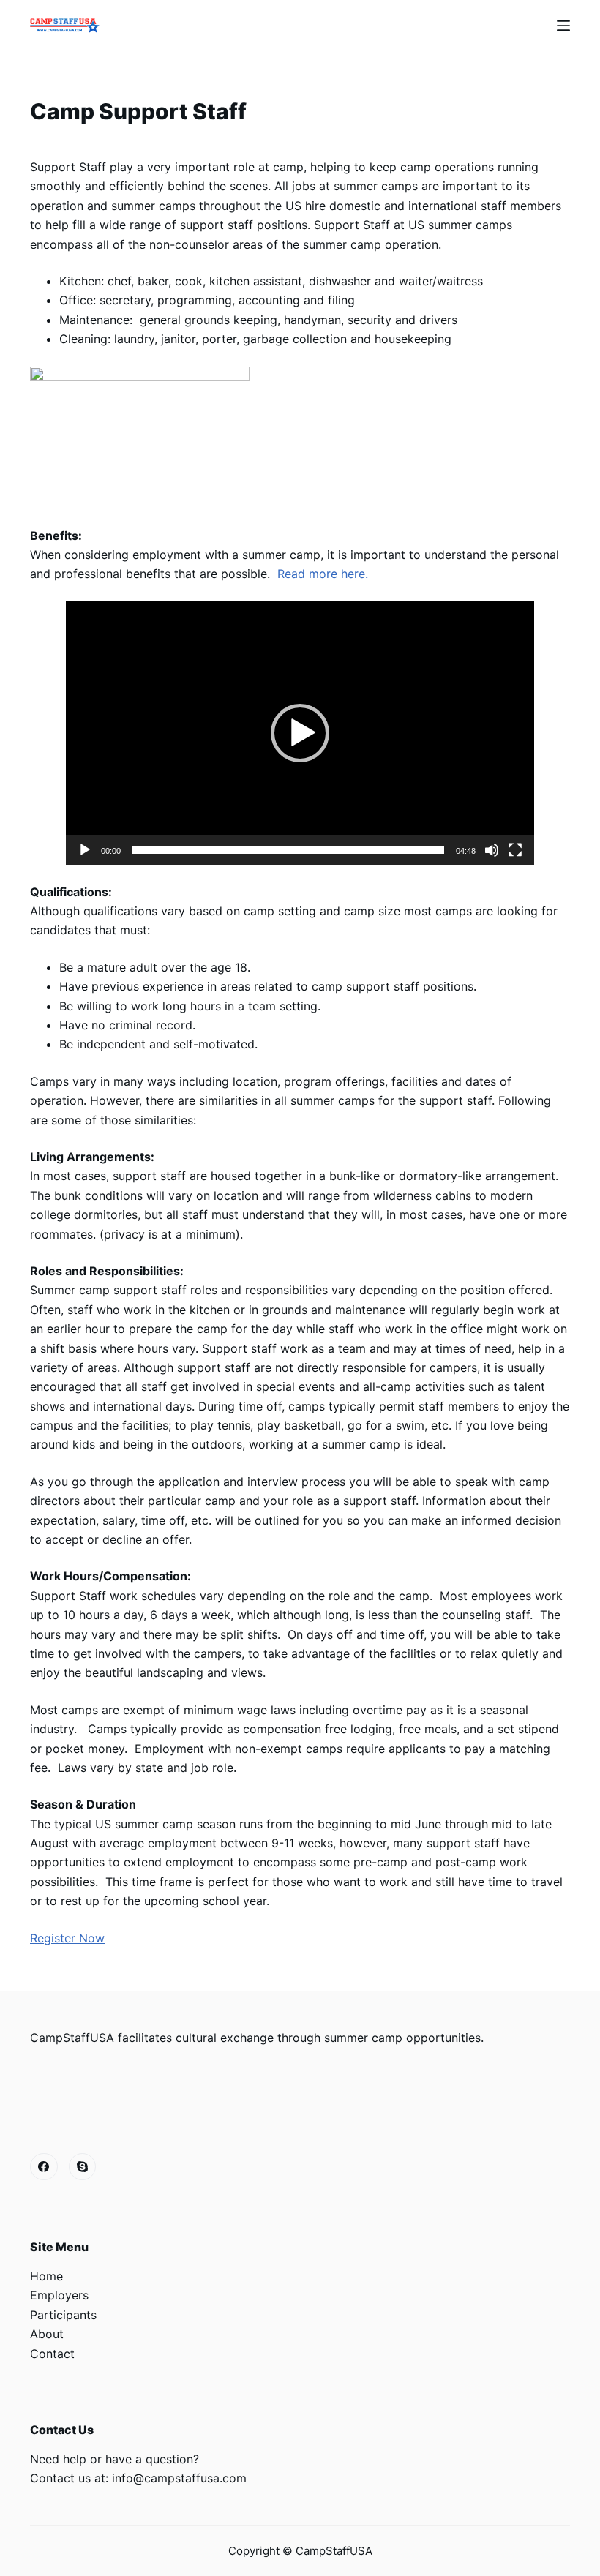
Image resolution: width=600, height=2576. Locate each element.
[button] (300, 733)
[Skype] (83, 2167)
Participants (63, 2315)
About (47, 2334)
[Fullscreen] (515, 850)
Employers (59, 2295)
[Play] (85, 850)
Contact (52, 2354)
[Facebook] (44, 2167)
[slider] (288, 850)
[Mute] (492, 850)
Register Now (67, 1938)
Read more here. (325, 574)
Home (46, 2276)
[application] (300, 733)
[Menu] (563, 26)
